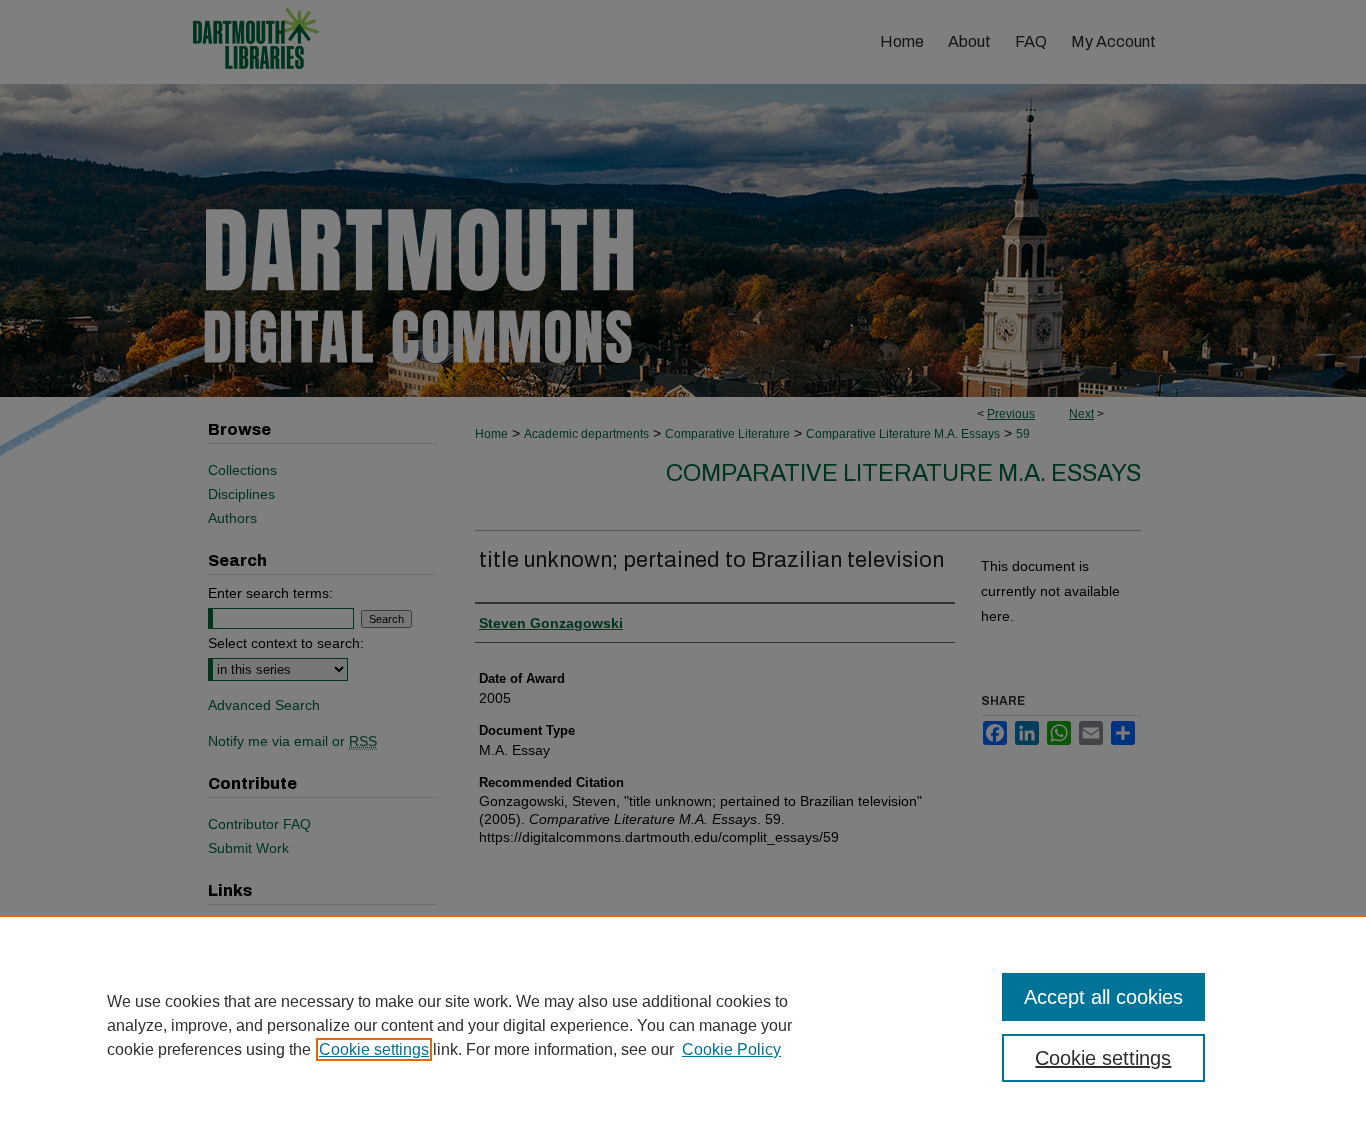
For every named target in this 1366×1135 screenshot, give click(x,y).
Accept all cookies (1103, 997)
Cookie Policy (731, 1049)
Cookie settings (374, 1049)
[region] (683, 1025)
